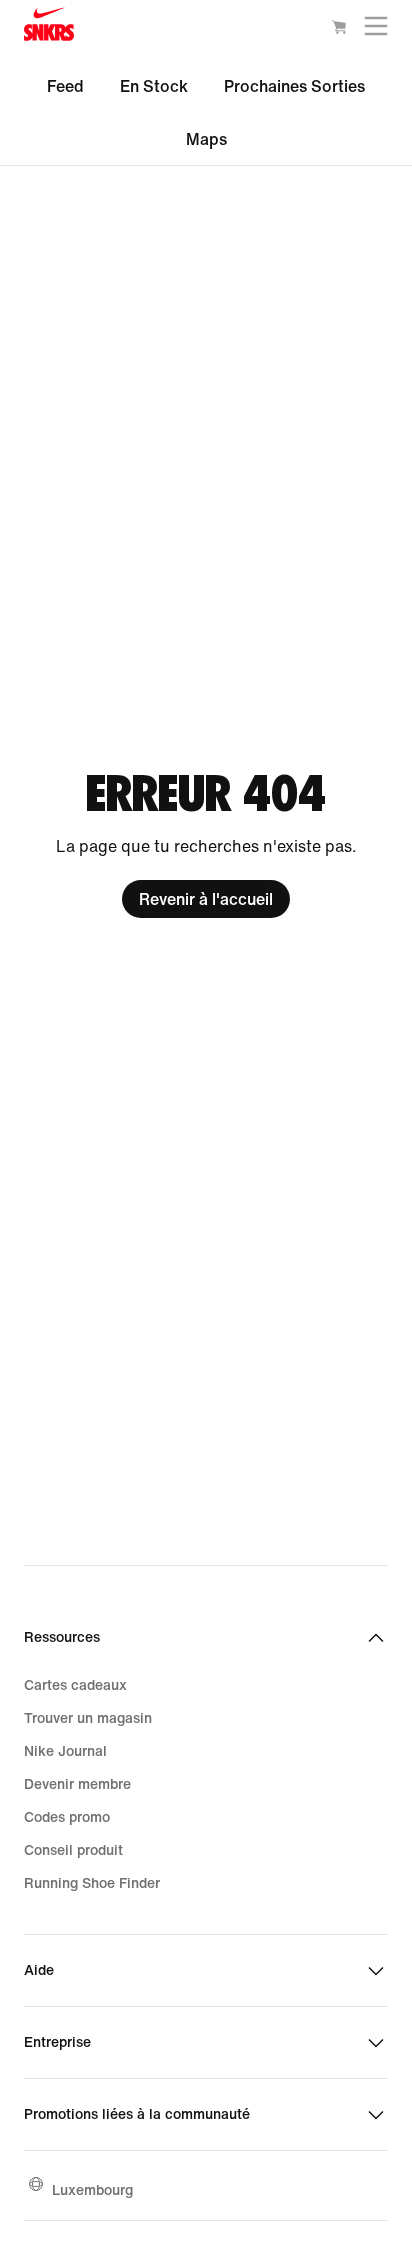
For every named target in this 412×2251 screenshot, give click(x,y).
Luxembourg (92, 2189)
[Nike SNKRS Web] (49, 28)
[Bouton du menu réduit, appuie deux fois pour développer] (376, 30)
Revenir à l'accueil (206, 899)
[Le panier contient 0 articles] (339, 30)
